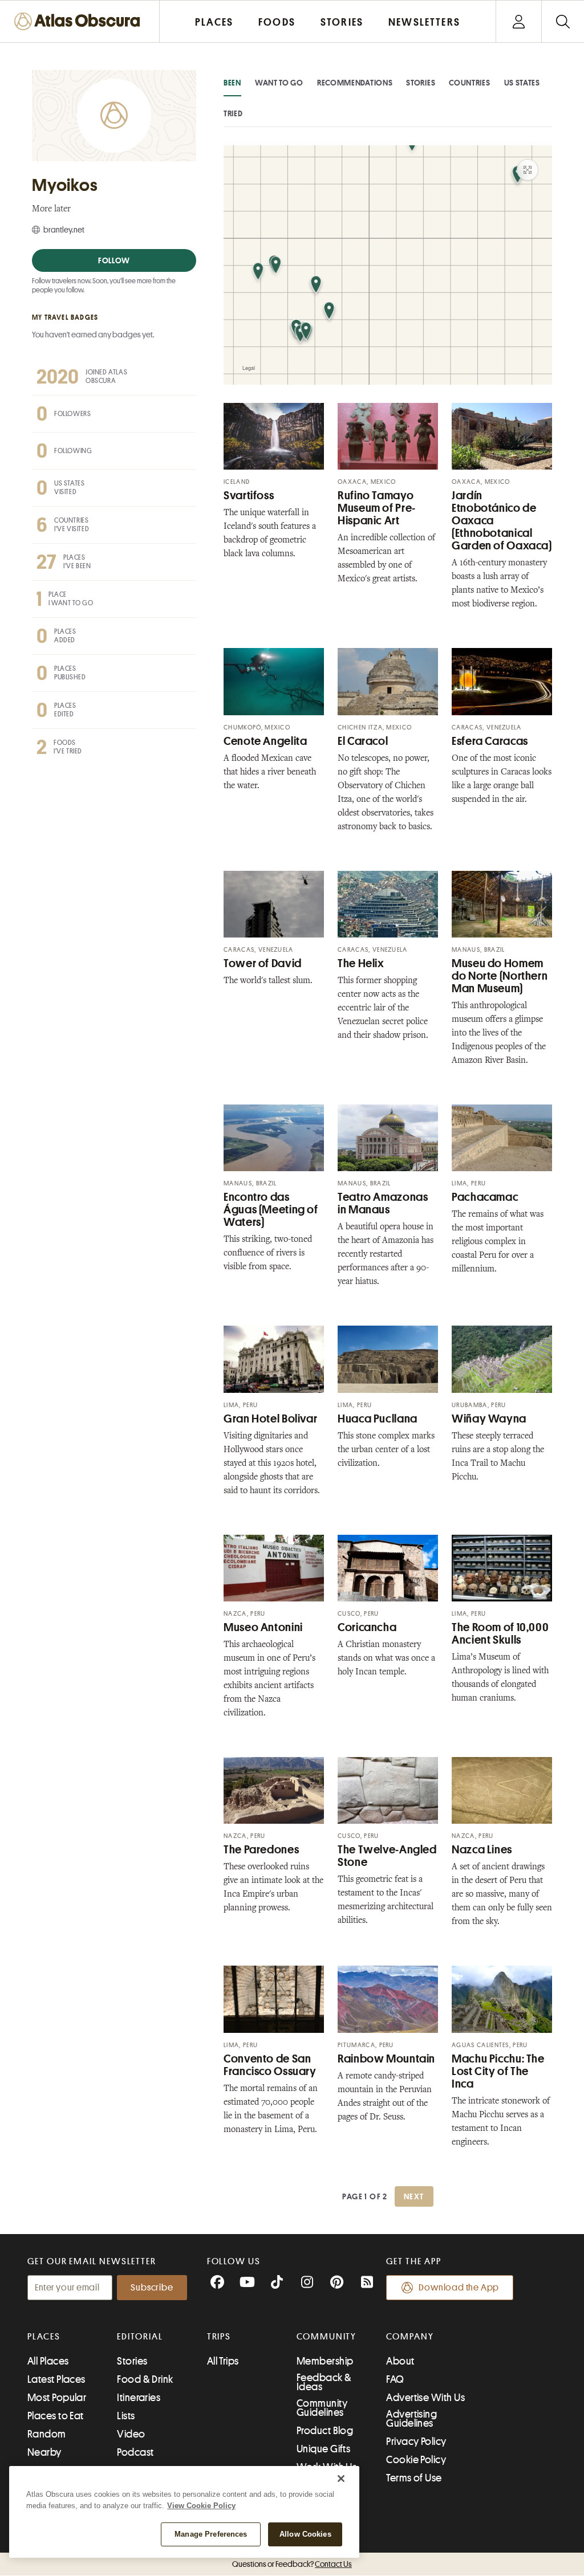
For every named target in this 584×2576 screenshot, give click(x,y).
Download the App (459, 2288)
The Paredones (261, 1850)
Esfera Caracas (490, 741)
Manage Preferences (211, 2534)
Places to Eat (56, 2416)
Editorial (140, 2337)
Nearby (44, 2452)
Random (47, 2434)
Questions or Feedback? (292, 2564)
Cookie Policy (416, 2460)
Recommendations (355, 83)
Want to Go (279, 83)
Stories (421, 83)
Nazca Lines (482, 1850)
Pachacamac (485, 1197)
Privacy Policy (416, 2442)
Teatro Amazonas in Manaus (383, 1203)
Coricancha (367, 1627)
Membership (325, 2361)
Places (44, 2337)
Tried (233, 113)
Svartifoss (249, 496)
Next (414, 2196)
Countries (469, 83)
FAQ (395, 2379)
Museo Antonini (263, 1627)
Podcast (135, 2452)
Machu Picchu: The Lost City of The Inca (498, 2071)
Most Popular (57, 2398)
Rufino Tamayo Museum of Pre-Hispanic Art (377, 508)
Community (327, 2337)
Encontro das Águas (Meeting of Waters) (271, 1210)
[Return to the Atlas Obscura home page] (80, 21)
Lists (126, 2416)
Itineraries (139, 2398)
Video (131, 2434)
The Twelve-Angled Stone (387, 1856)
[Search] (563, 21)
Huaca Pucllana (378, 1419)
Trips (219, 2337)
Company (410, 2337)
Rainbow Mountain (386, 2059)
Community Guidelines (322, 2408)
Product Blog (325, 2431)
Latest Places (56, 2379)
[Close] (341, 2479)
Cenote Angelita (265, 741)
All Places (48, 2361)
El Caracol (363, 741)
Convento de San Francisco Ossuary (270, 2065)
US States (522, 83)
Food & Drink (145, 2379)
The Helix (361, 963)
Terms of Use (414, 2478)
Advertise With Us (425, 2398)
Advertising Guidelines (411, 2419)
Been (232, 83)
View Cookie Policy (201, 2506)
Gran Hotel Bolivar (270, 1419)
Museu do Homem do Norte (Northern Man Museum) (500, 976)
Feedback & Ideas (324, 2382)
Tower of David (263, 963)
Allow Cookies (305, 2534)
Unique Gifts (323, 2449)
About (400, 2361)
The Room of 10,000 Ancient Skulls (500, 1634)
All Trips (223, 2361)
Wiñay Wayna (489, 1419)
